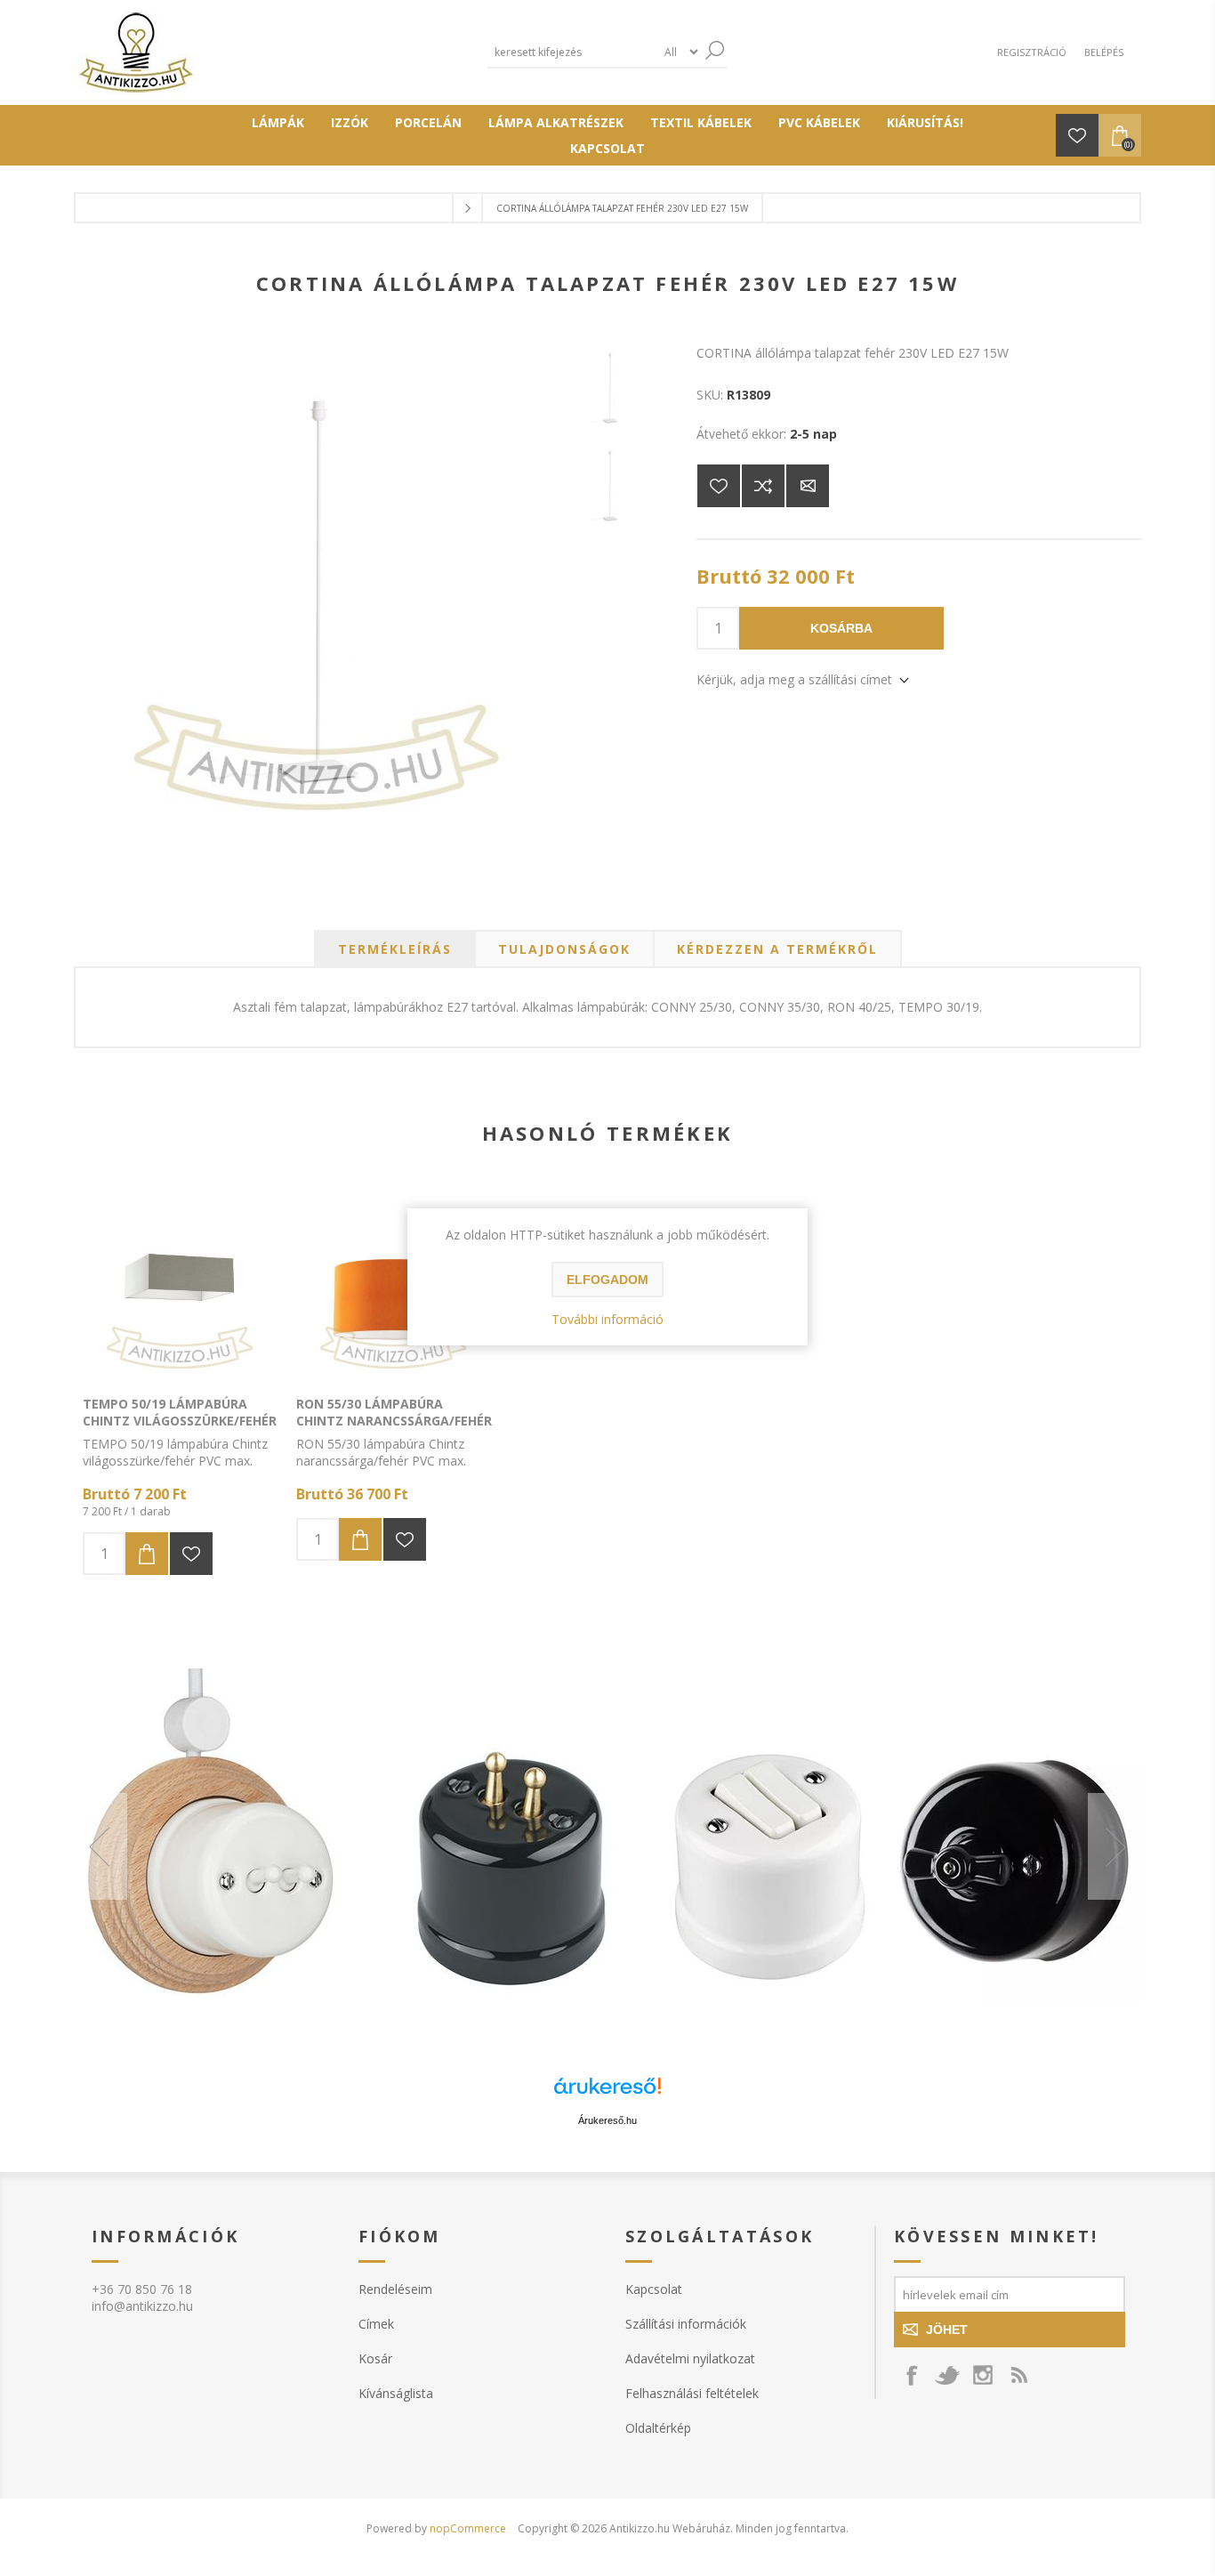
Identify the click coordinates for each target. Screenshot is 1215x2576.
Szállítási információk (686, 2324)
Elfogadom (607, 1280)
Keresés (714, 50)
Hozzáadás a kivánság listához (191, 1554)
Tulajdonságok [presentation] (564, 949)
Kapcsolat (654, 2289)
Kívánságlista (396, 2393)
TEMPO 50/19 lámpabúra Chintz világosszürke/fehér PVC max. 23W (180, 1421)
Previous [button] (101, 1846)
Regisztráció (1032, 52)
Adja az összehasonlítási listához (763, 486)
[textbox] (572, 52)
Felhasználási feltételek (692, 2393)
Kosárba (841, 628)
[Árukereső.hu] (607, 2094)
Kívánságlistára (719, 486)
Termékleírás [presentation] (395, 949)
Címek (376, 2324)
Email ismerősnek (808, 486)
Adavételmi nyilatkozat (690, 2358)
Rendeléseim (395, 2289)
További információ (607, 1319)
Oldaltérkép (658, 2428)
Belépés (1104, 52)
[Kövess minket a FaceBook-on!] (912, 2375)
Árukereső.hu (607, 2120)
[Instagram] (983, 2375)
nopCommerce (468, 2528)
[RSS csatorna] (1018, 2375)
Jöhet (947, 2330)
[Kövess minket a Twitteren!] (947, 2375)
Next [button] (1114, 1846)
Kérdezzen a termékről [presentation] (777, 949)
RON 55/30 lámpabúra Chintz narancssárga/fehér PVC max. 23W (394, 1421)
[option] (607, 1846)
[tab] (395, 949)
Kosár (375, 2358)
